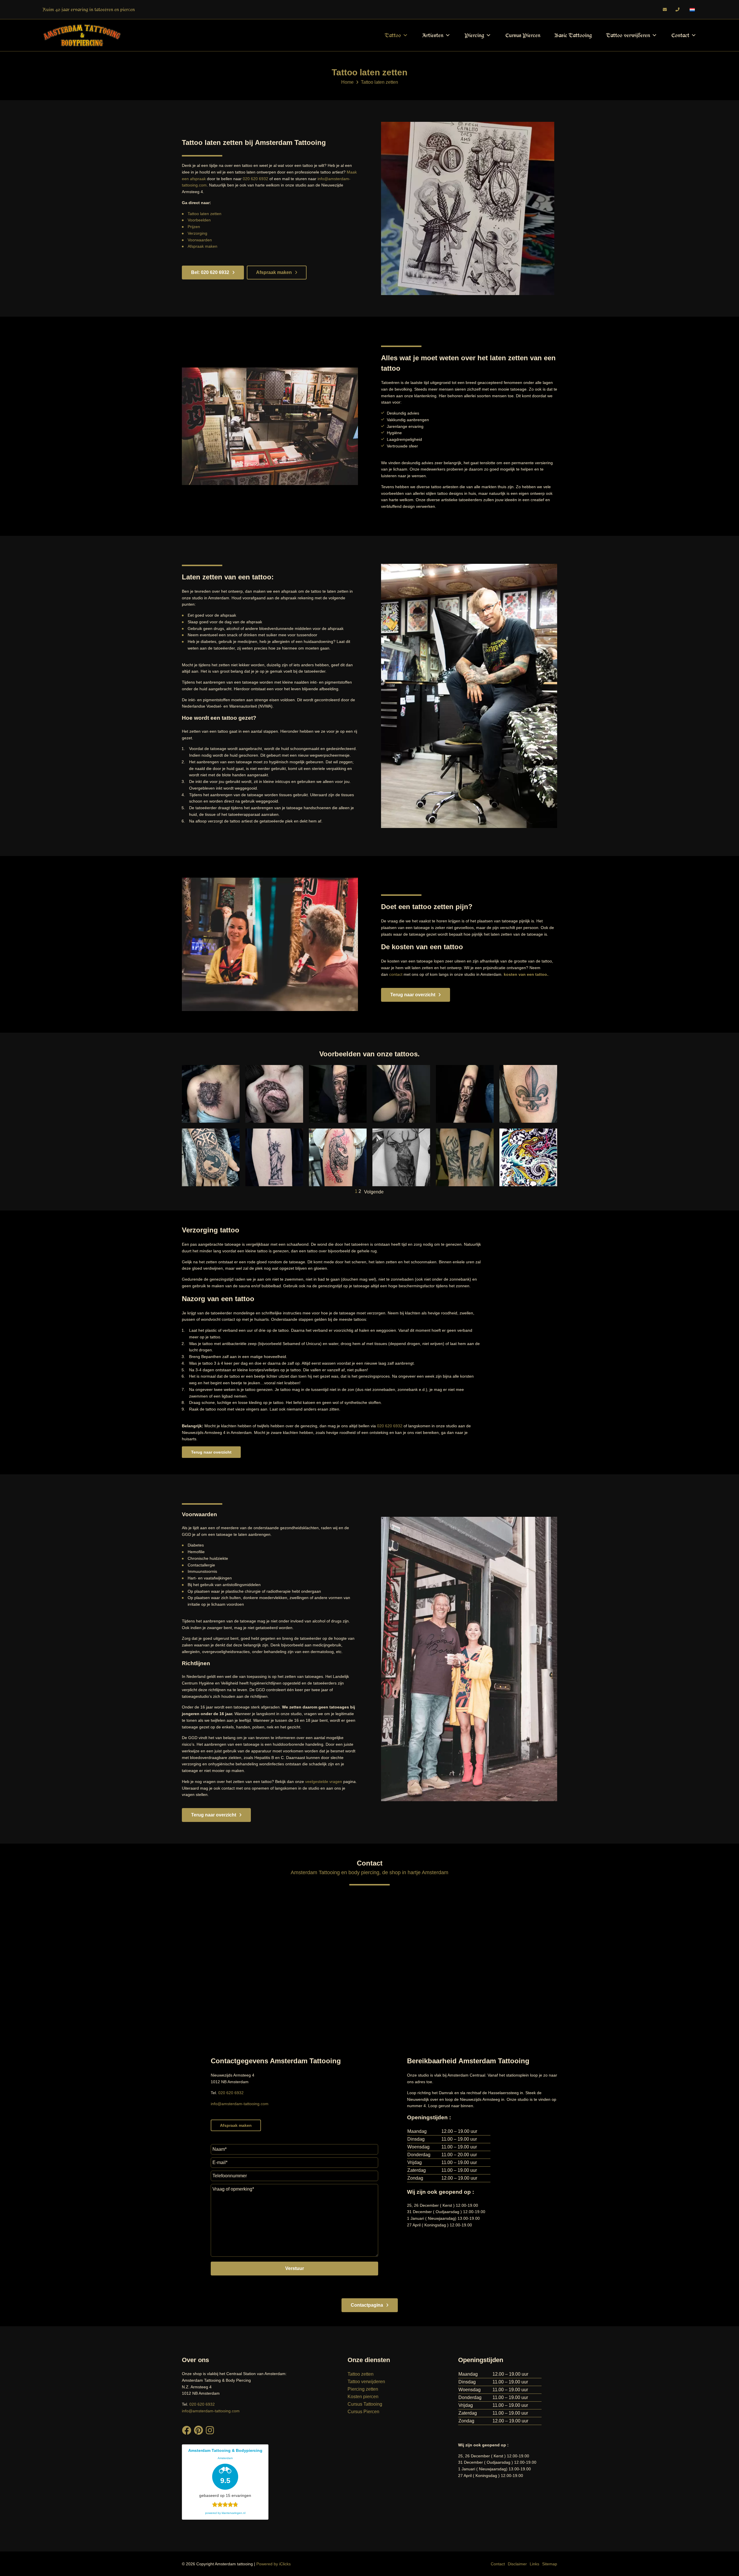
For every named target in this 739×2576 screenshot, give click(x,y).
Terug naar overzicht (413, 995)
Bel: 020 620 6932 (210, 272)
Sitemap (550, 2564)
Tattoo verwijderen (628, 35)
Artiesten (433, 35)
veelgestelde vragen (324, 1782)
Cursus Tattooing (365, 2404)
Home (347, 82)
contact (396, 974)
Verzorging (197, 233)
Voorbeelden (199, 220)
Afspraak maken (203, 246)
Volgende (374, 1192)
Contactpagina (367, 2305)
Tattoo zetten (361, 2374)
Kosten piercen (363, 2397)
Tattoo (393, 35)
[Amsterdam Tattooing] (82, 35)
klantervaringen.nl (234, 2513)
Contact (680, 35)
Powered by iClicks (274, 2564)
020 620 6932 (255, 179)
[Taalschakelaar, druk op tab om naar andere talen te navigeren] (692, 10)
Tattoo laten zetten (205, 214)
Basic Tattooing (573, 35)
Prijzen (194, 227)
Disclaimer (517, 2564)
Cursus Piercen (523, 35)
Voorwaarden (200, 240)
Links (534, 2564)
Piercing (474, 35)
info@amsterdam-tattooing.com (240, 2103)
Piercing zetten (363, 2389)
